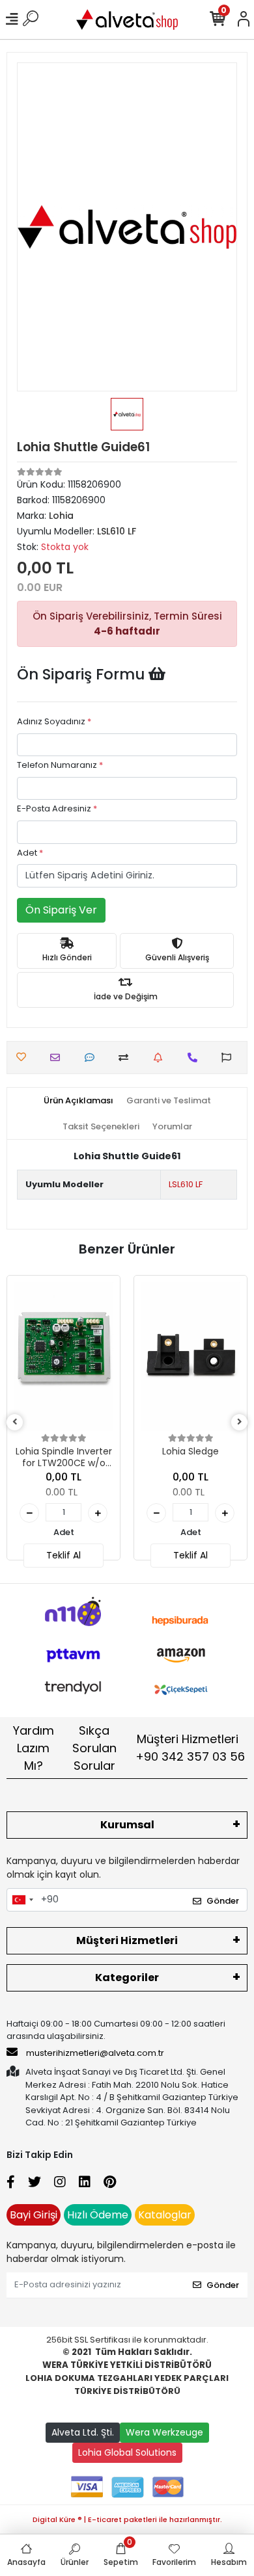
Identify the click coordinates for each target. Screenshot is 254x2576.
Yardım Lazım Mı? (34, 1748)
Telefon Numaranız (60, 765)
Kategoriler (127, 1978)
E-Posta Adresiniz (57, 808)
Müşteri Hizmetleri (190, 1748)
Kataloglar (165, 2215)
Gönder (223, 1901)
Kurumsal (127, 1825)
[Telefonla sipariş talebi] (196, 1058)
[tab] (78, 1101)
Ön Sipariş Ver (61, 910)
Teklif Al (63, 1555)
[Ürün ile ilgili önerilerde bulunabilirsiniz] (230, 1058)
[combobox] (22, 1900)
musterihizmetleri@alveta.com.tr (95, 2053)
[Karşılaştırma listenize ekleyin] (127, 1058)
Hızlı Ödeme (98, 2215)
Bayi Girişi (34, 2215)
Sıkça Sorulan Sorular (94, 1748)
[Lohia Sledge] (190, 1357)
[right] (240, 1422)
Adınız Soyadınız (54, 721)
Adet (30, 853)
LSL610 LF (186, 1184)
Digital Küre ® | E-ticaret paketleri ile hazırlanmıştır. (127, 2519)
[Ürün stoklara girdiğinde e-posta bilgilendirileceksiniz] (161, 1058)
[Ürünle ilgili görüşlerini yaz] (93, 1058)
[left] (15, 1422)
